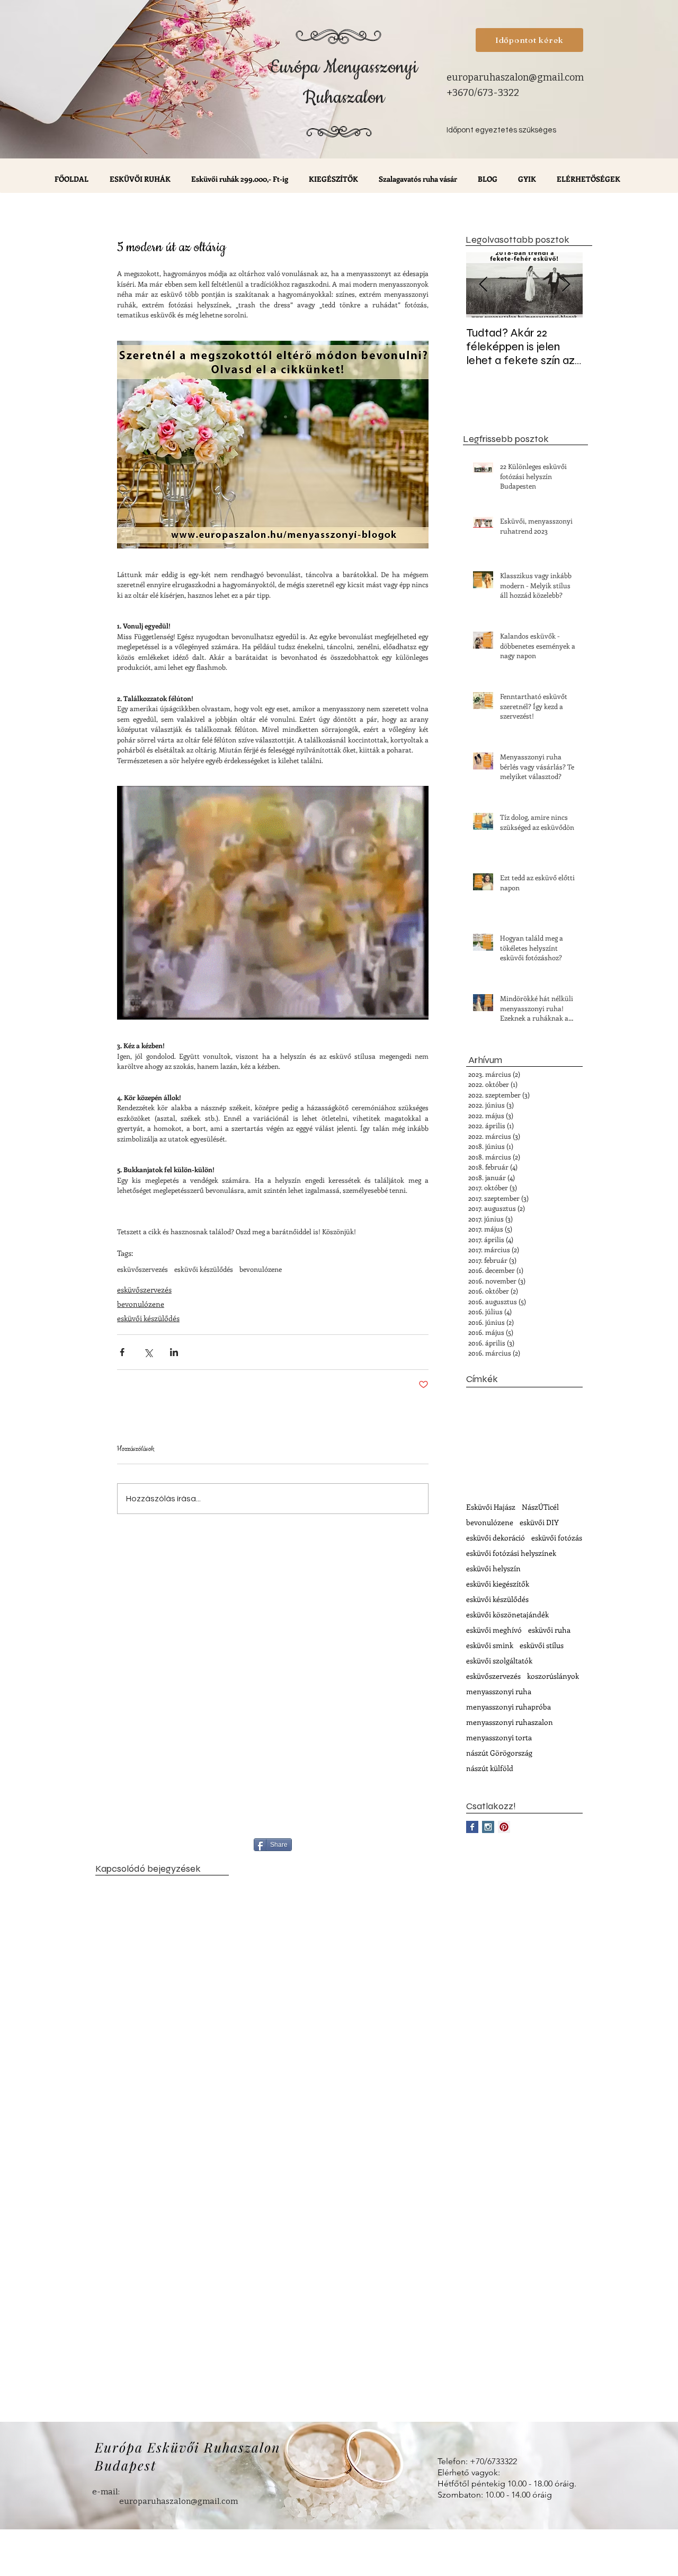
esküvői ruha (549, 1630)
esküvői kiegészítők (498, 1584)
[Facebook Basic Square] (472, 1827)
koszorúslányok (553, 1676)
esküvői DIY (539, 1522)
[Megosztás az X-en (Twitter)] (148, 1352)
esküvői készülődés (204, 1269)
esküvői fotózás (557, 1538)
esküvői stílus (542, 1645)
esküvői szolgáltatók (499, 1661)
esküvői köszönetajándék (507, 1614)
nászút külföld (490, 1768)
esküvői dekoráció (496, 1538)
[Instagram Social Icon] (488, 1827)
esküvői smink (490, 1645)
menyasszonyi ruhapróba (508, 1707)
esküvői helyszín (493, 1568)
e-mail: (106, 2492)
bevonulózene (261, 1269)
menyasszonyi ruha (499, 1691)
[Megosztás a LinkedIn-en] (174, 1352)
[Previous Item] (483, 285)
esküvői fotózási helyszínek (511, 1553)
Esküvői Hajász (491, 1507)
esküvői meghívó (494, 1630)
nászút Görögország (499, 1753)
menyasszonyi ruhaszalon (510, 1722)
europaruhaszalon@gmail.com (515, 77)
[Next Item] (566, 285)
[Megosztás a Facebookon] (122, 1352)
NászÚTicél (540, 1507)
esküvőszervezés (142, 1269)
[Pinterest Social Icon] (504, 1827)
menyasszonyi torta (499, 1737)
